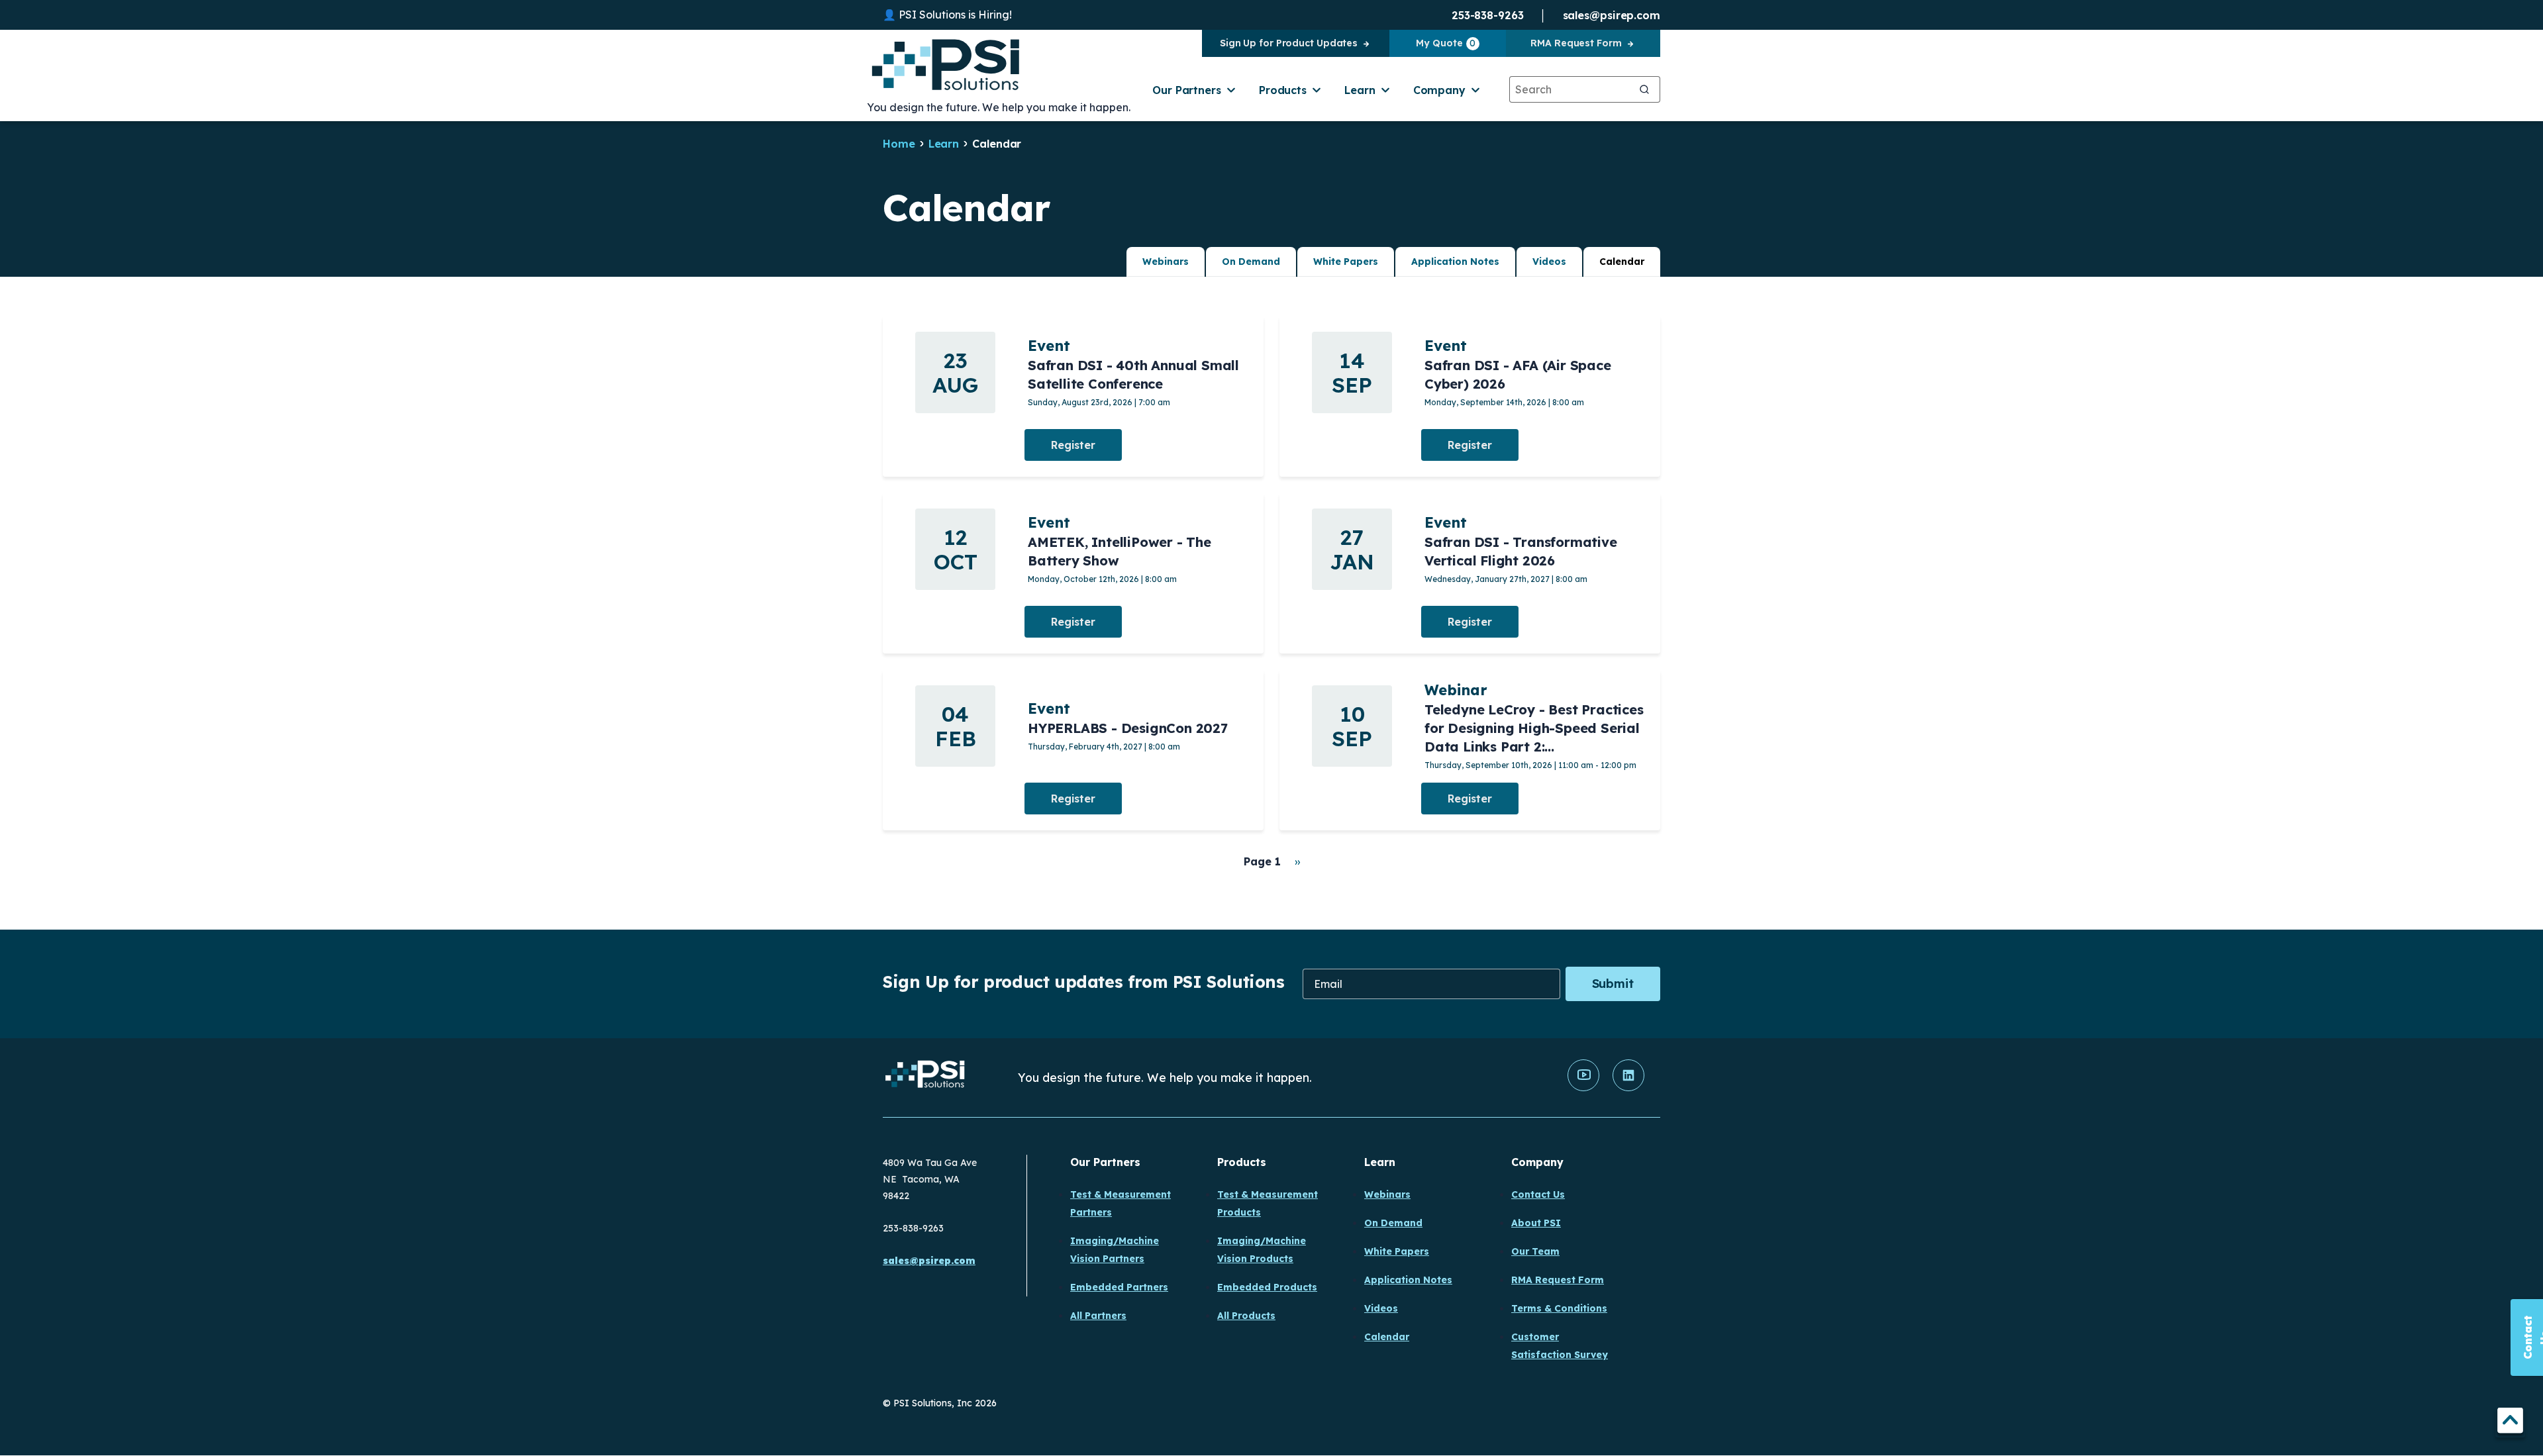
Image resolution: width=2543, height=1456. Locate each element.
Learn (1360, 90)
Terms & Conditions (1559, 1308)
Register (1073, 445)
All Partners (1098, 1316)
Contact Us (1538, 1194)
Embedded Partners (1119, 1287)
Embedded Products (1267, 1287)
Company (1439, 90)
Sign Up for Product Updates (1289, 43)
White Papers (1346, 262)
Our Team (1535, 1251)
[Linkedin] (1628, 1088)
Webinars (1166, 262)
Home (899, 144)
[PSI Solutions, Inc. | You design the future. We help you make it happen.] (925, 1078)
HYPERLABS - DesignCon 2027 (1128, 728)
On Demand (1251, 262)
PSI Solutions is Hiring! (955, 15)
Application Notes (1455, 262)
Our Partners (1187, 90)
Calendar (1622, 262)
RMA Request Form (1576, 43)
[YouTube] (1583, 1088)
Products (1283, 90)
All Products (1246, 1316)
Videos (1549, 262)
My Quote (1446, 43)
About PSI (1536, 1223)
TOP (2510, 1423)
